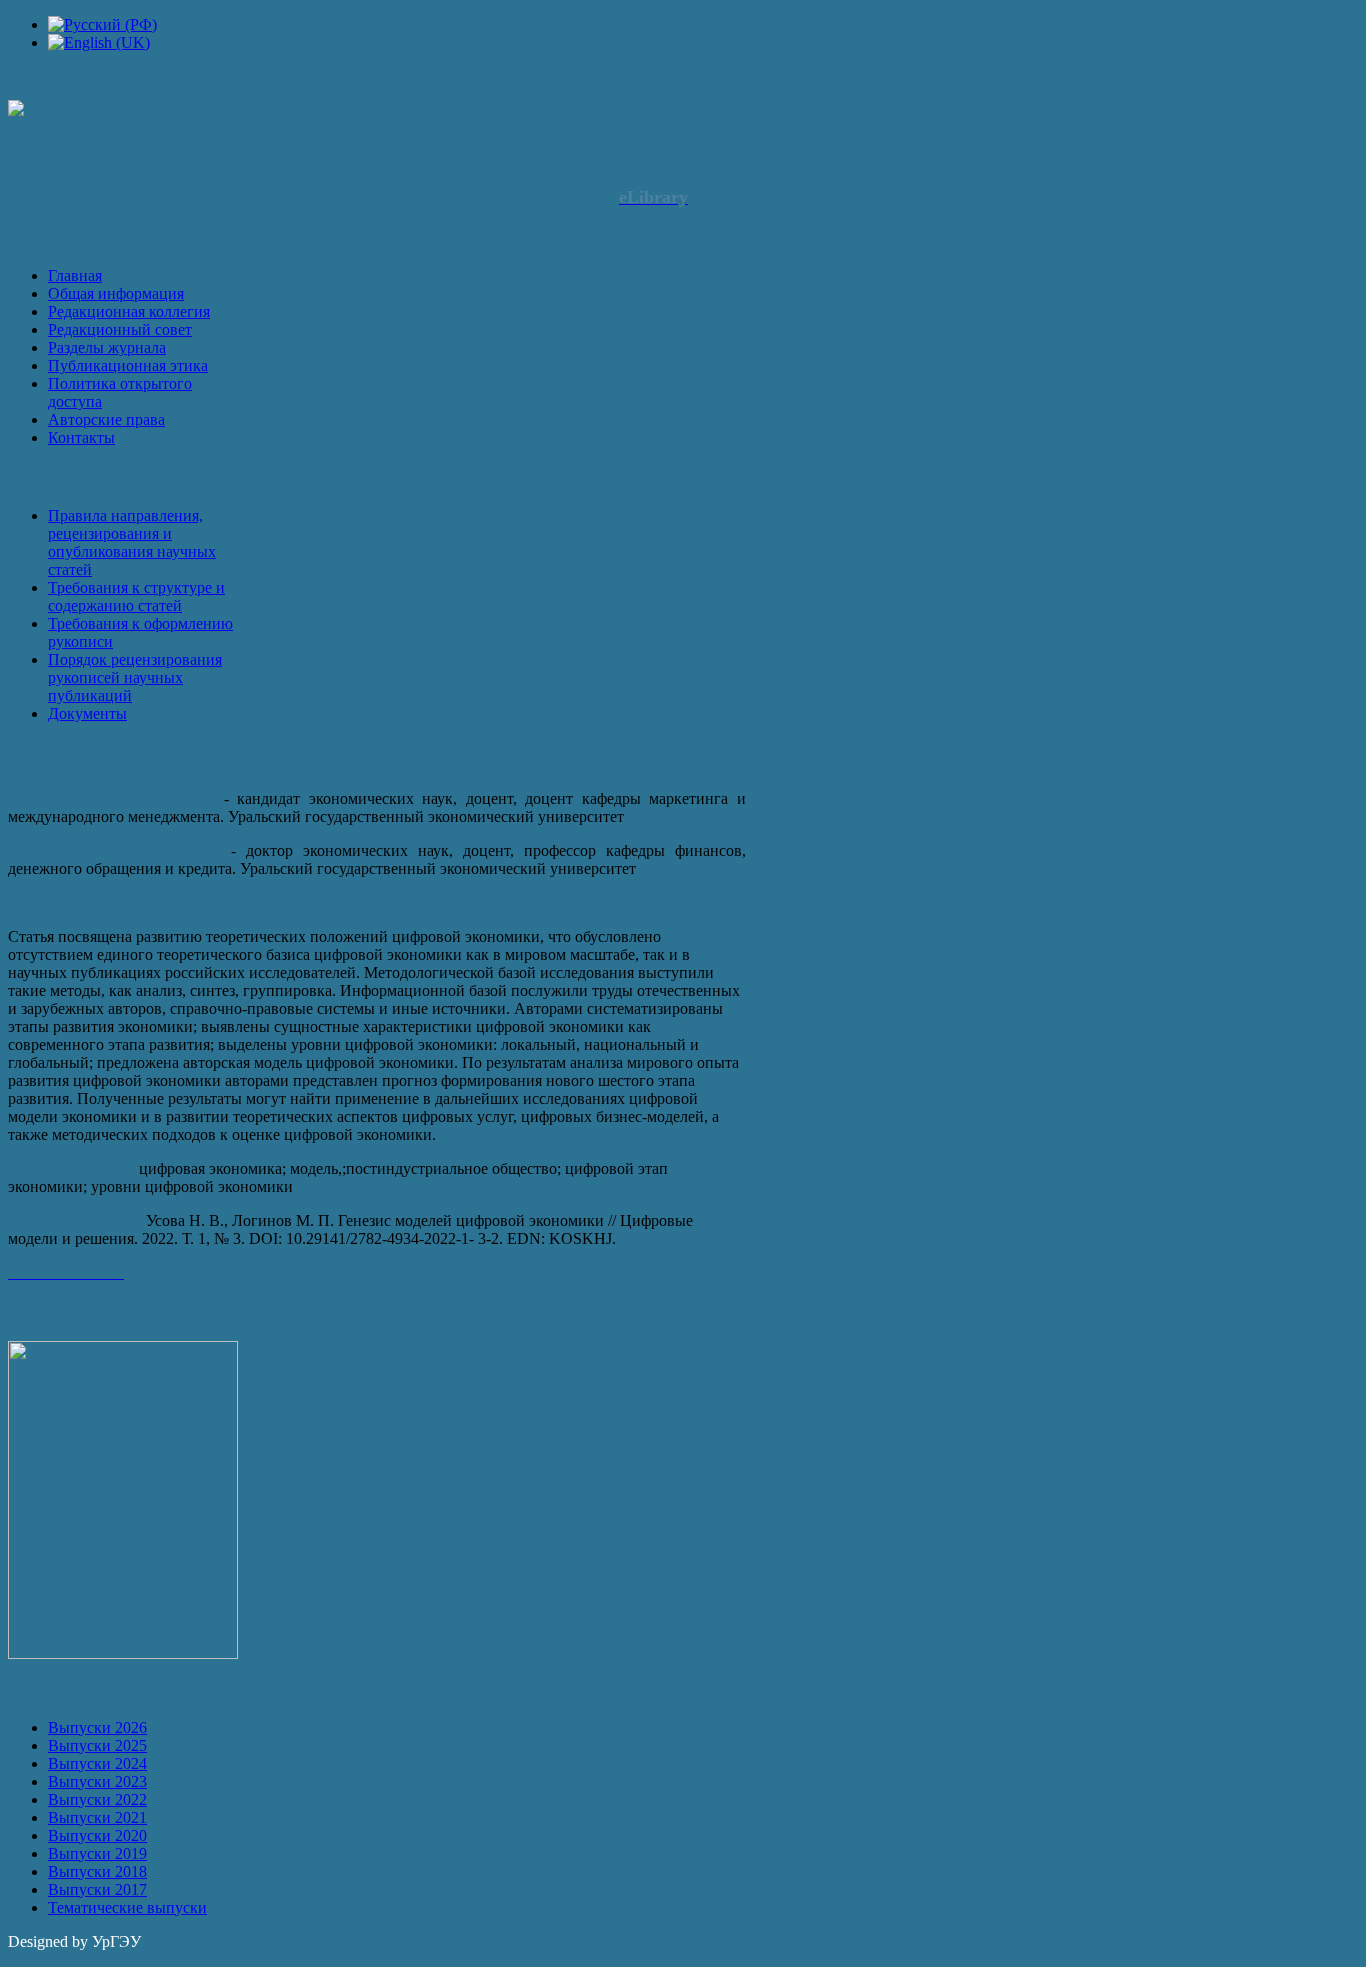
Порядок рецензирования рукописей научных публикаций (135, 677)
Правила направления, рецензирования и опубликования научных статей (132, 542)
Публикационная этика (128, 365)
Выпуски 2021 (97, 1817)
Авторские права (106, 419)
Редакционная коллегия (129, 311)
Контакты (81, 437)
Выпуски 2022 (97, 1799)
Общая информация (116, 293)
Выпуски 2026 (97, 1727)
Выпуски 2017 (97, 1889)
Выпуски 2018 (97, 1871)
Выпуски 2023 (97, 1781)
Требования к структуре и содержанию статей (136, 596)
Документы (87, 713)
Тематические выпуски (127, 1907)
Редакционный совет (120, 329)
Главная (75, 275)
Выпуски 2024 (97, 1763)
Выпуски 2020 (97, 1835)
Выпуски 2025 (97, 1745)
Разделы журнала (107, 347)
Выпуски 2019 (97, 1853)
